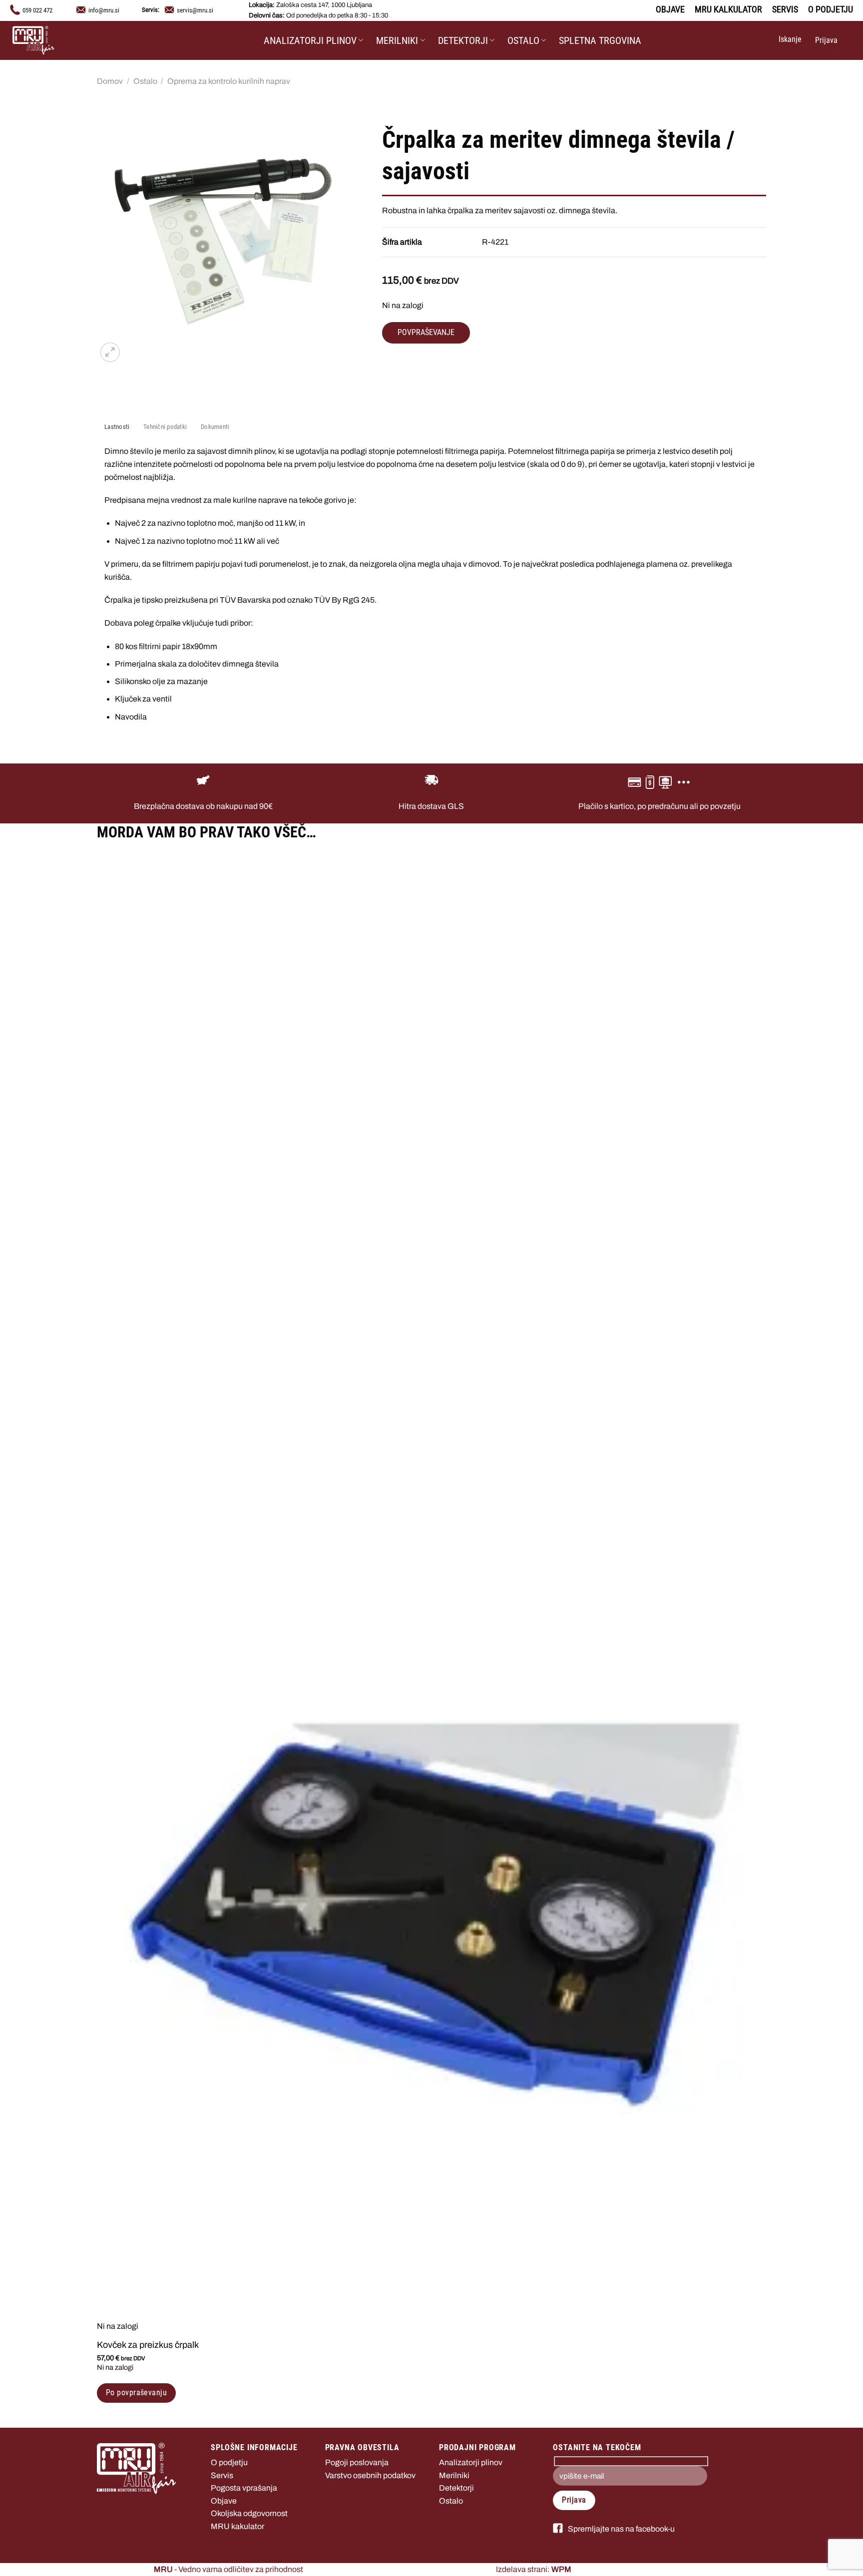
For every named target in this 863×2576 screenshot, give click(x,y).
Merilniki (397, 40)
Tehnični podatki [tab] (165, 427)
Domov (110, 81)
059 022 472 (37, 10)
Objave (224, 2501)
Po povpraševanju (136, 2393)
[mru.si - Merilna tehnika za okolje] (62, 40)
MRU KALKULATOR (728, 9)
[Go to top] (842, 2562)
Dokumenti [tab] (215, 427)
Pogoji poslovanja (357, 2462)
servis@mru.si (195, 10)
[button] (789, 40)
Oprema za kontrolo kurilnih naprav (229, 81)
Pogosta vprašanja (244, 2488)
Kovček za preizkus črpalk (148, 2345)
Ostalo (523, 40)
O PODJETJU (831, 9)
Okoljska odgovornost (249, 2513)
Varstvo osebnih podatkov (370, 2475)
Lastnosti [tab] (117, 427)
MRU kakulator (237, 2526)
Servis (222, 2475)
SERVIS (785, 9)
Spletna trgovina (600, 40)
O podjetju (229, 2462)
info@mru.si (104, 10)
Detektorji (463, 40)
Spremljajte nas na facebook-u (621, 2529)
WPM (561, 2569)
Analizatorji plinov (310, 40)
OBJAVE (670, 9)
